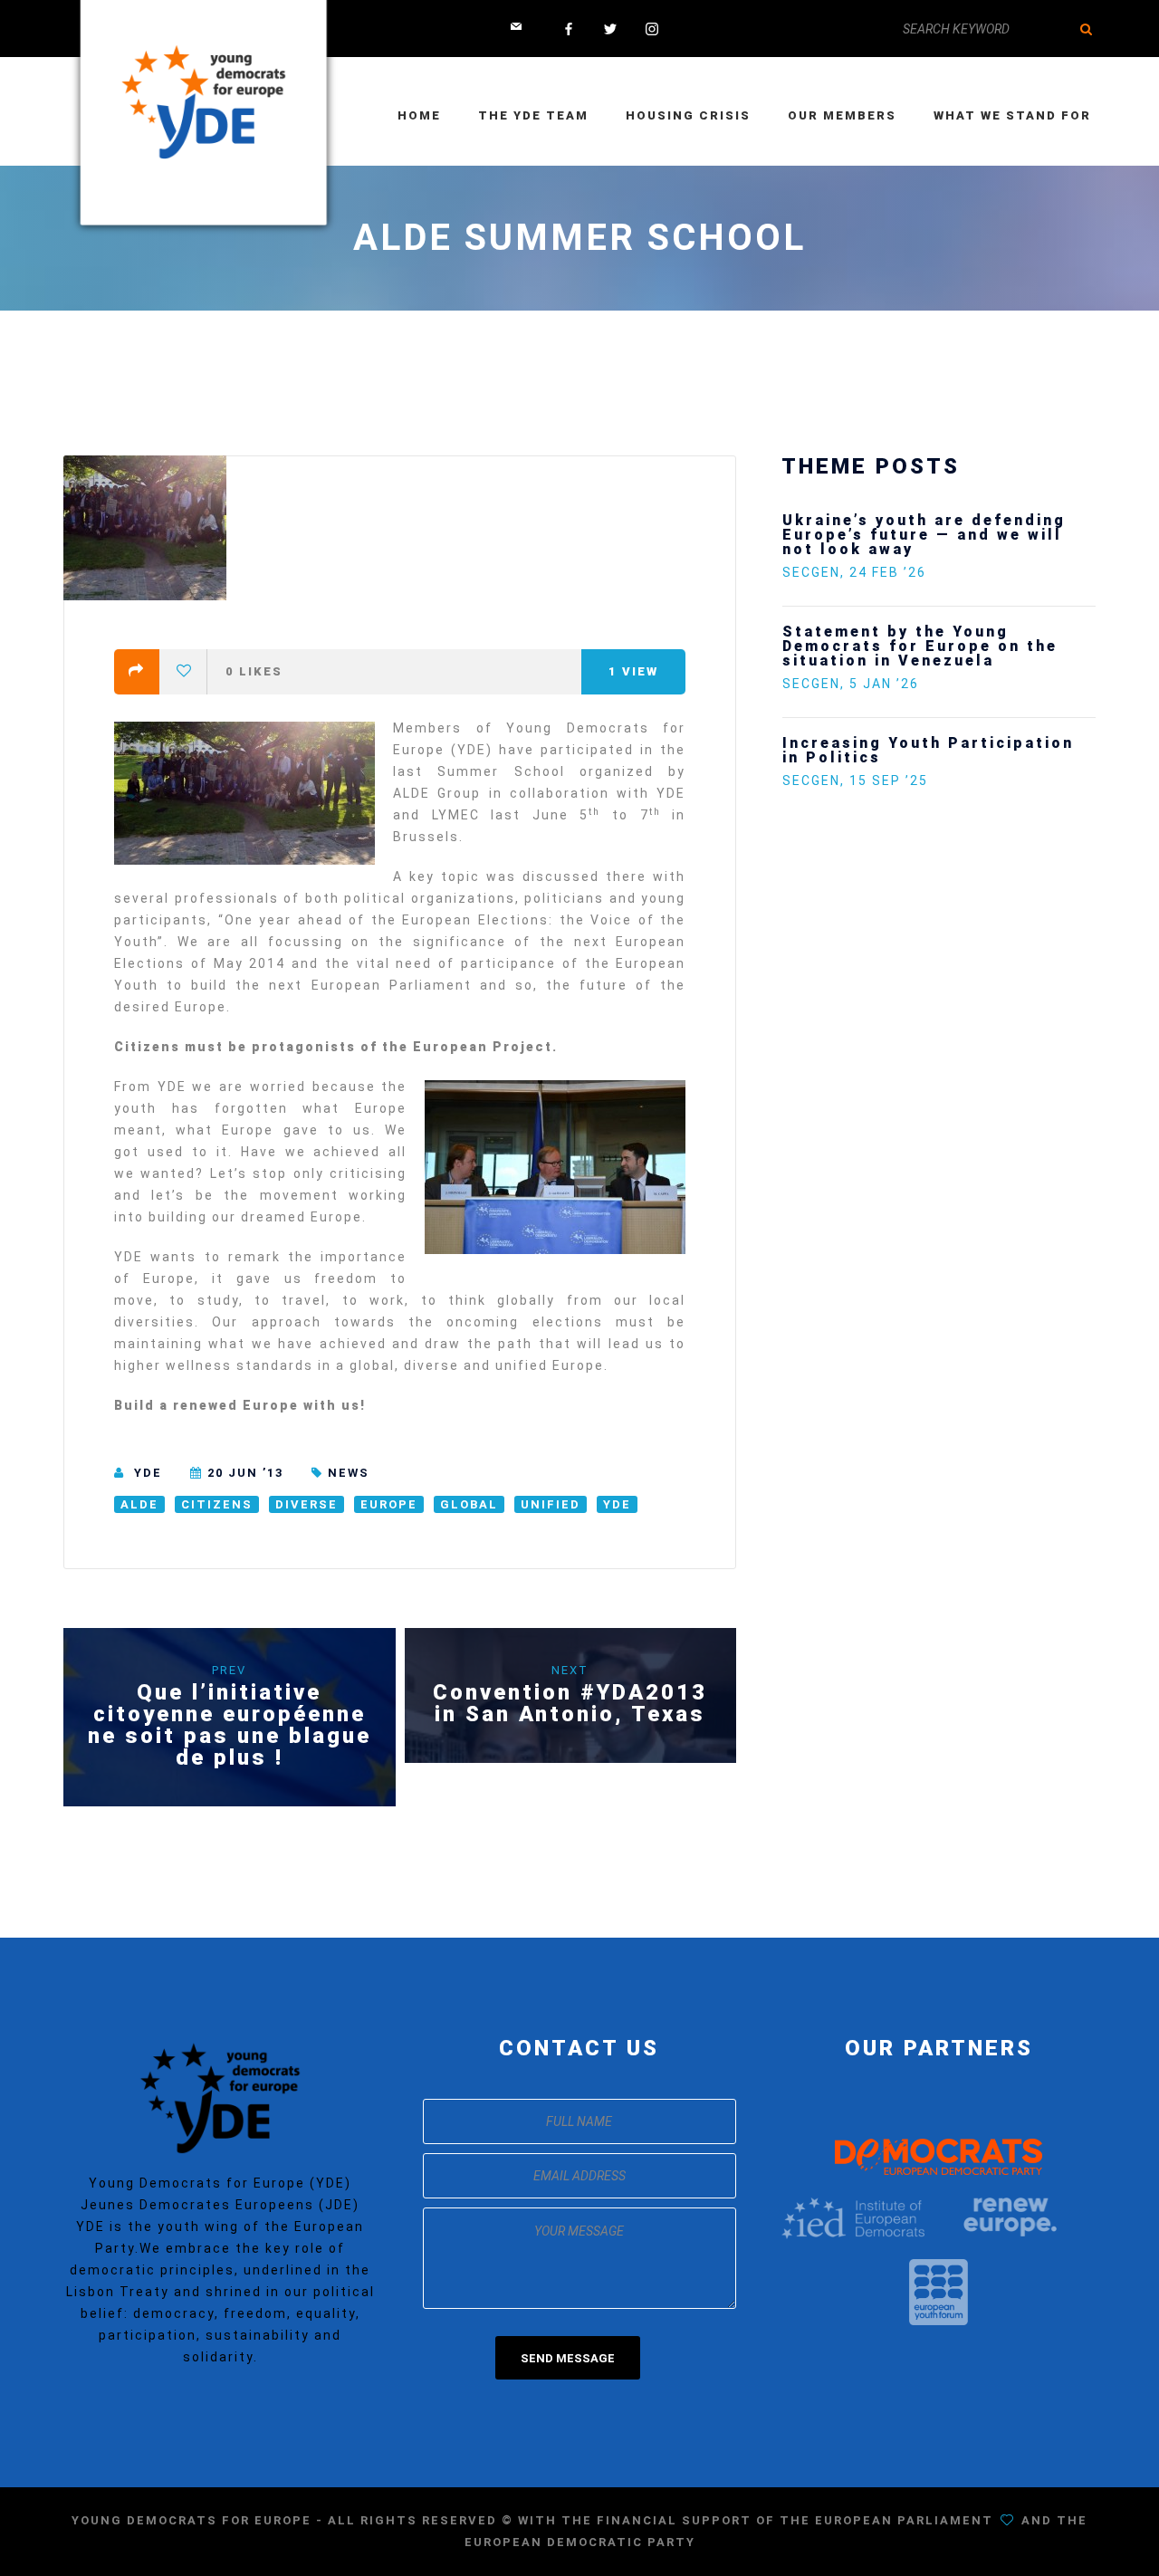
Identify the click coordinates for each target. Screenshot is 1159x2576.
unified (551, 1504)
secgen (811, 572)
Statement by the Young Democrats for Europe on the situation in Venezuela (920, 646)
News (349, 1473)
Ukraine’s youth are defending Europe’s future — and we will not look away (924, 535)
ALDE (139, 1504)
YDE (148, 1473)
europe (389, 1504)
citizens (217, 1504)
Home (419, 115)
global (469, 1504)
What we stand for (1012, 115)
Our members (842, 115)
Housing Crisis (688, 115)
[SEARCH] (1087, 29)
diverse (307, 1504)
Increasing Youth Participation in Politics (928, 750)
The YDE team (533, 115)
